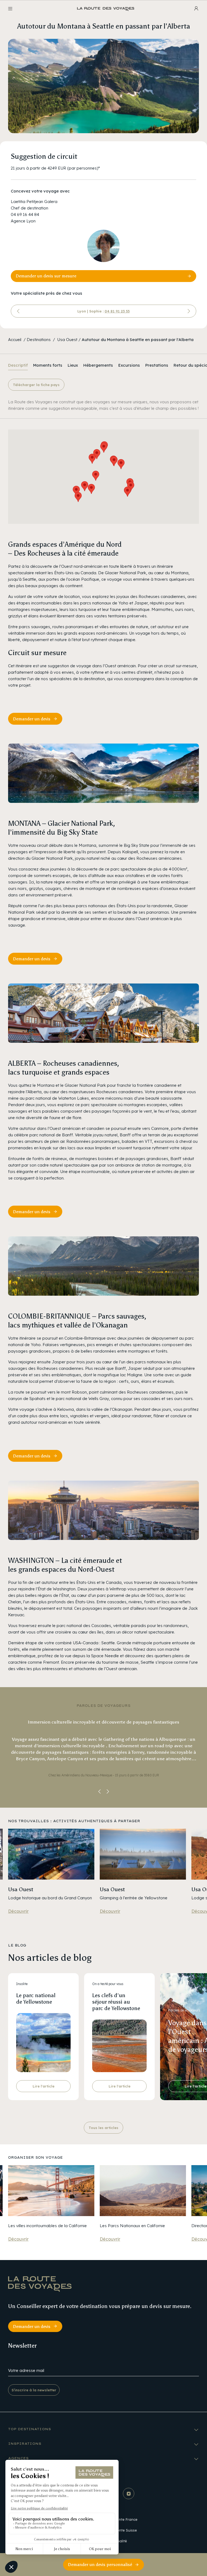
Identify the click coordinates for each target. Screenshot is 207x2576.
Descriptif (18, 365)
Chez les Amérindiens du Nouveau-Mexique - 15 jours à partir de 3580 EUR (104, 1775)
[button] (127, 492)
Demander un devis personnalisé (100, 2565)
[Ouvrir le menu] (10, 9)
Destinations (39, 340)
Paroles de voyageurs (184, 2010)
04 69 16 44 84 (25, 214)
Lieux (73, 365)
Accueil (15, 340)
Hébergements (98, 365)
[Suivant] (189, 311)
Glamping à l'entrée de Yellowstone (134, 1898)
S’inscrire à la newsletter (34, 2390)
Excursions (129, 365)
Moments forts (48, 365)
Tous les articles (103, 2128)
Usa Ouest (67, 340)
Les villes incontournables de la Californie (47, 2226)
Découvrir (18, 1911)
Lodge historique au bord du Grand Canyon (50, 1898)
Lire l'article (44, 2086)
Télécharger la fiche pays (36, 385)
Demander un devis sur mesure (46, 276)
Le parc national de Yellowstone (36, 1999)
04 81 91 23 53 (117, 311)
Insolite (22, 1984)
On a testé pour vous (108, 1984)
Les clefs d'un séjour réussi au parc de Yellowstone (116, 2002)
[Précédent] (18, 311)
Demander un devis (32, 719)
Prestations (157, 365)
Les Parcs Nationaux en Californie (132, 2226)
